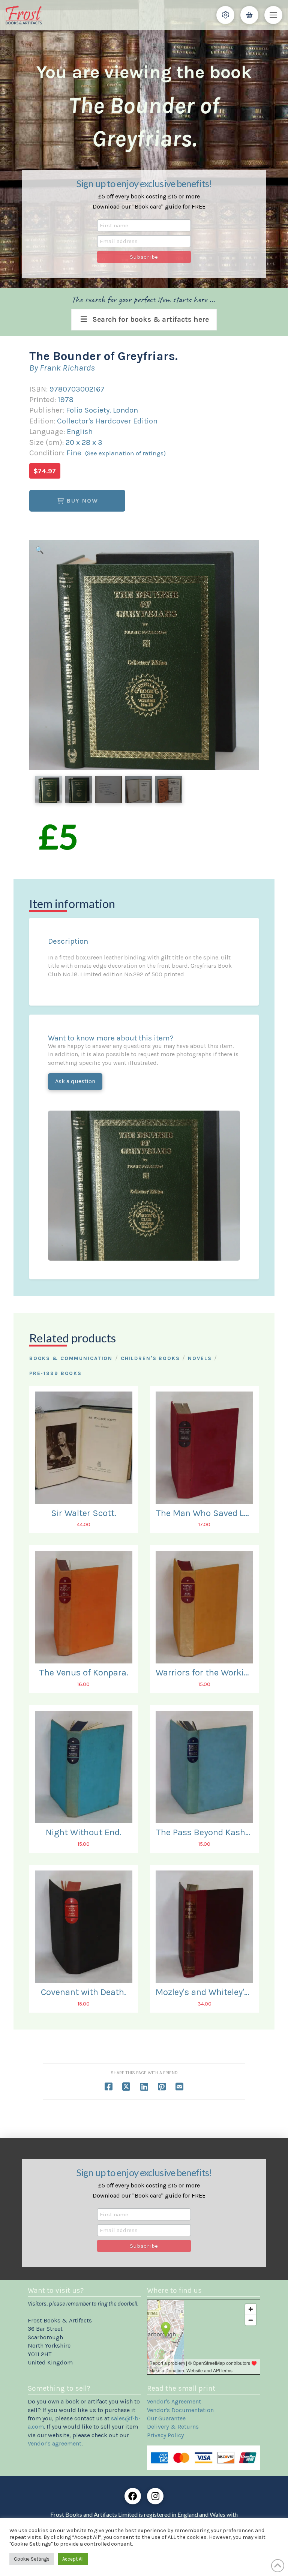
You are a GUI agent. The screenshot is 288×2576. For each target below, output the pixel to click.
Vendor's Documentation (180, 2410)
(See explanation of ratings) (125, 453)
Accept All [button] (73, 2559)
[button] (225, 15)
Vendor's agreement (55, 2443)
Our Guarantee (166, 2418)
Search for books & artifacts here (151, 319)
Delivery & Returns (173, 2427)
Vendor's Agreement (174, 2401)
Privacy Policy (165, 2435)
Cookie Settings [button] (32, 2559)
